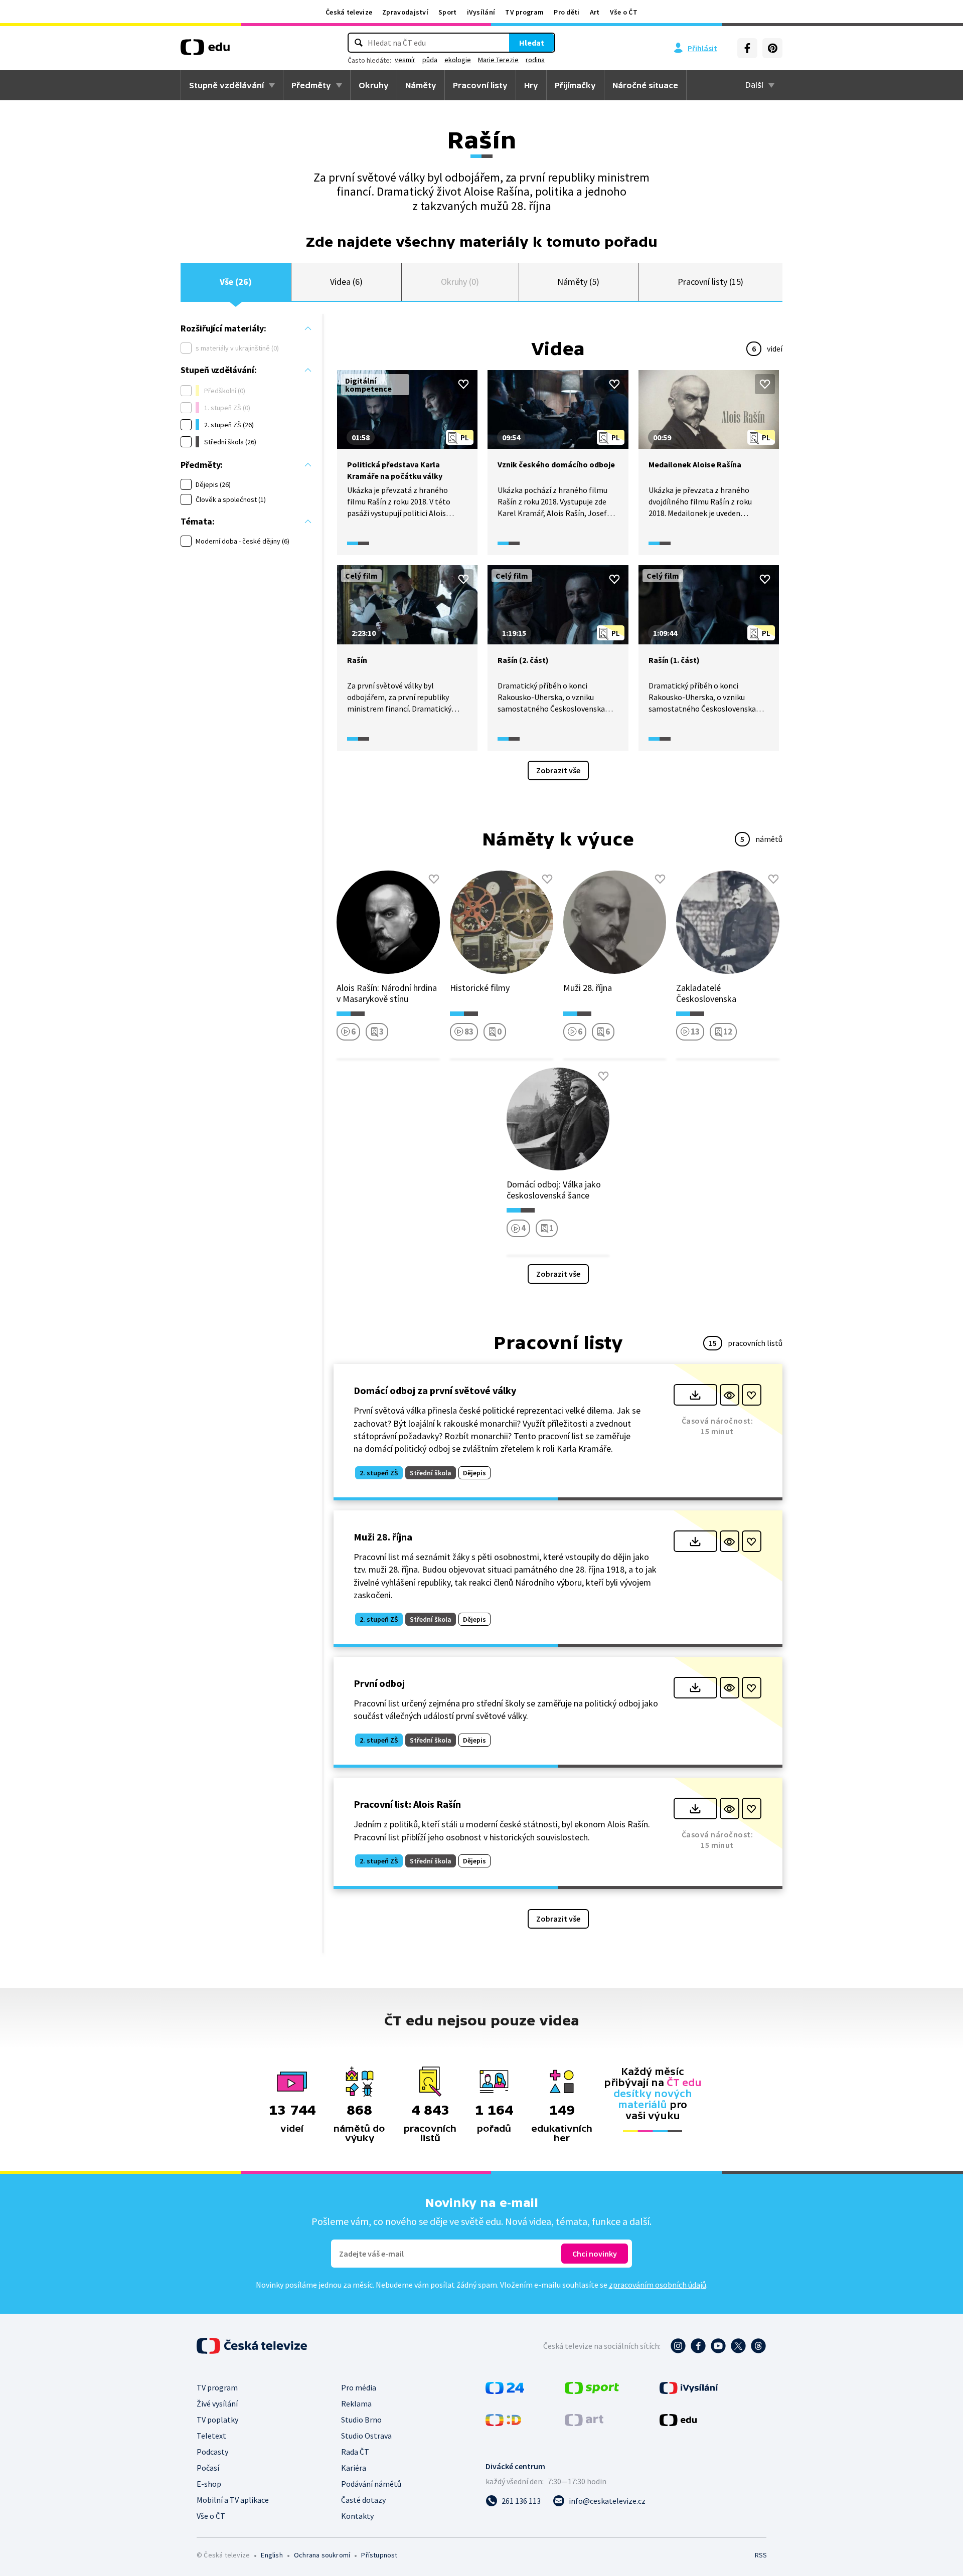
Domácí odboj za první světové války (435, 1390)
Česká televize (349, 12)
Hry (531, 85)
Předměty (311, 85)
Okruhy (374, 85)
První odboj (379, 1683)
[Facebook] (747, 48)
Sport (448, 12)
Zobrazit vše (558, 770)
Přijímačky (575, 85)
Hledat (532, 43)
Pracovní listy (480, 85)
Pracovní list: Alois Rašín (407, 1804)
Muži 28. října (383, 1537)
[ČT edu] (205, 51)
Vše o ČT (624, 12)
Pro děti (567, 12)
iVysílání (481, 12)
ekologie (458, 60)
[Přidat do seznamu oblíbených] (463, 384)
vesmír (405, 60)
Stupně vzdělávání (226, 85)
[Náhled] (730, 1395)
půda (430, 60)
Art (595, 12)
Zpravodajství (405, 12)
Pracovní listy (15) (711, 282)
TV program (524, 12)
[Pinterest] (772, 48)
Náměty (421, 85)
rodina (535, 60)
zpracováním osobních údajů (658, 2285)
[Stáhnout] (695, 1395)
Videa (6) (346, 282)
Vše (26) (236, 282)
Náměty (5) (578, 282)
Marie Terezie (498, 60)
